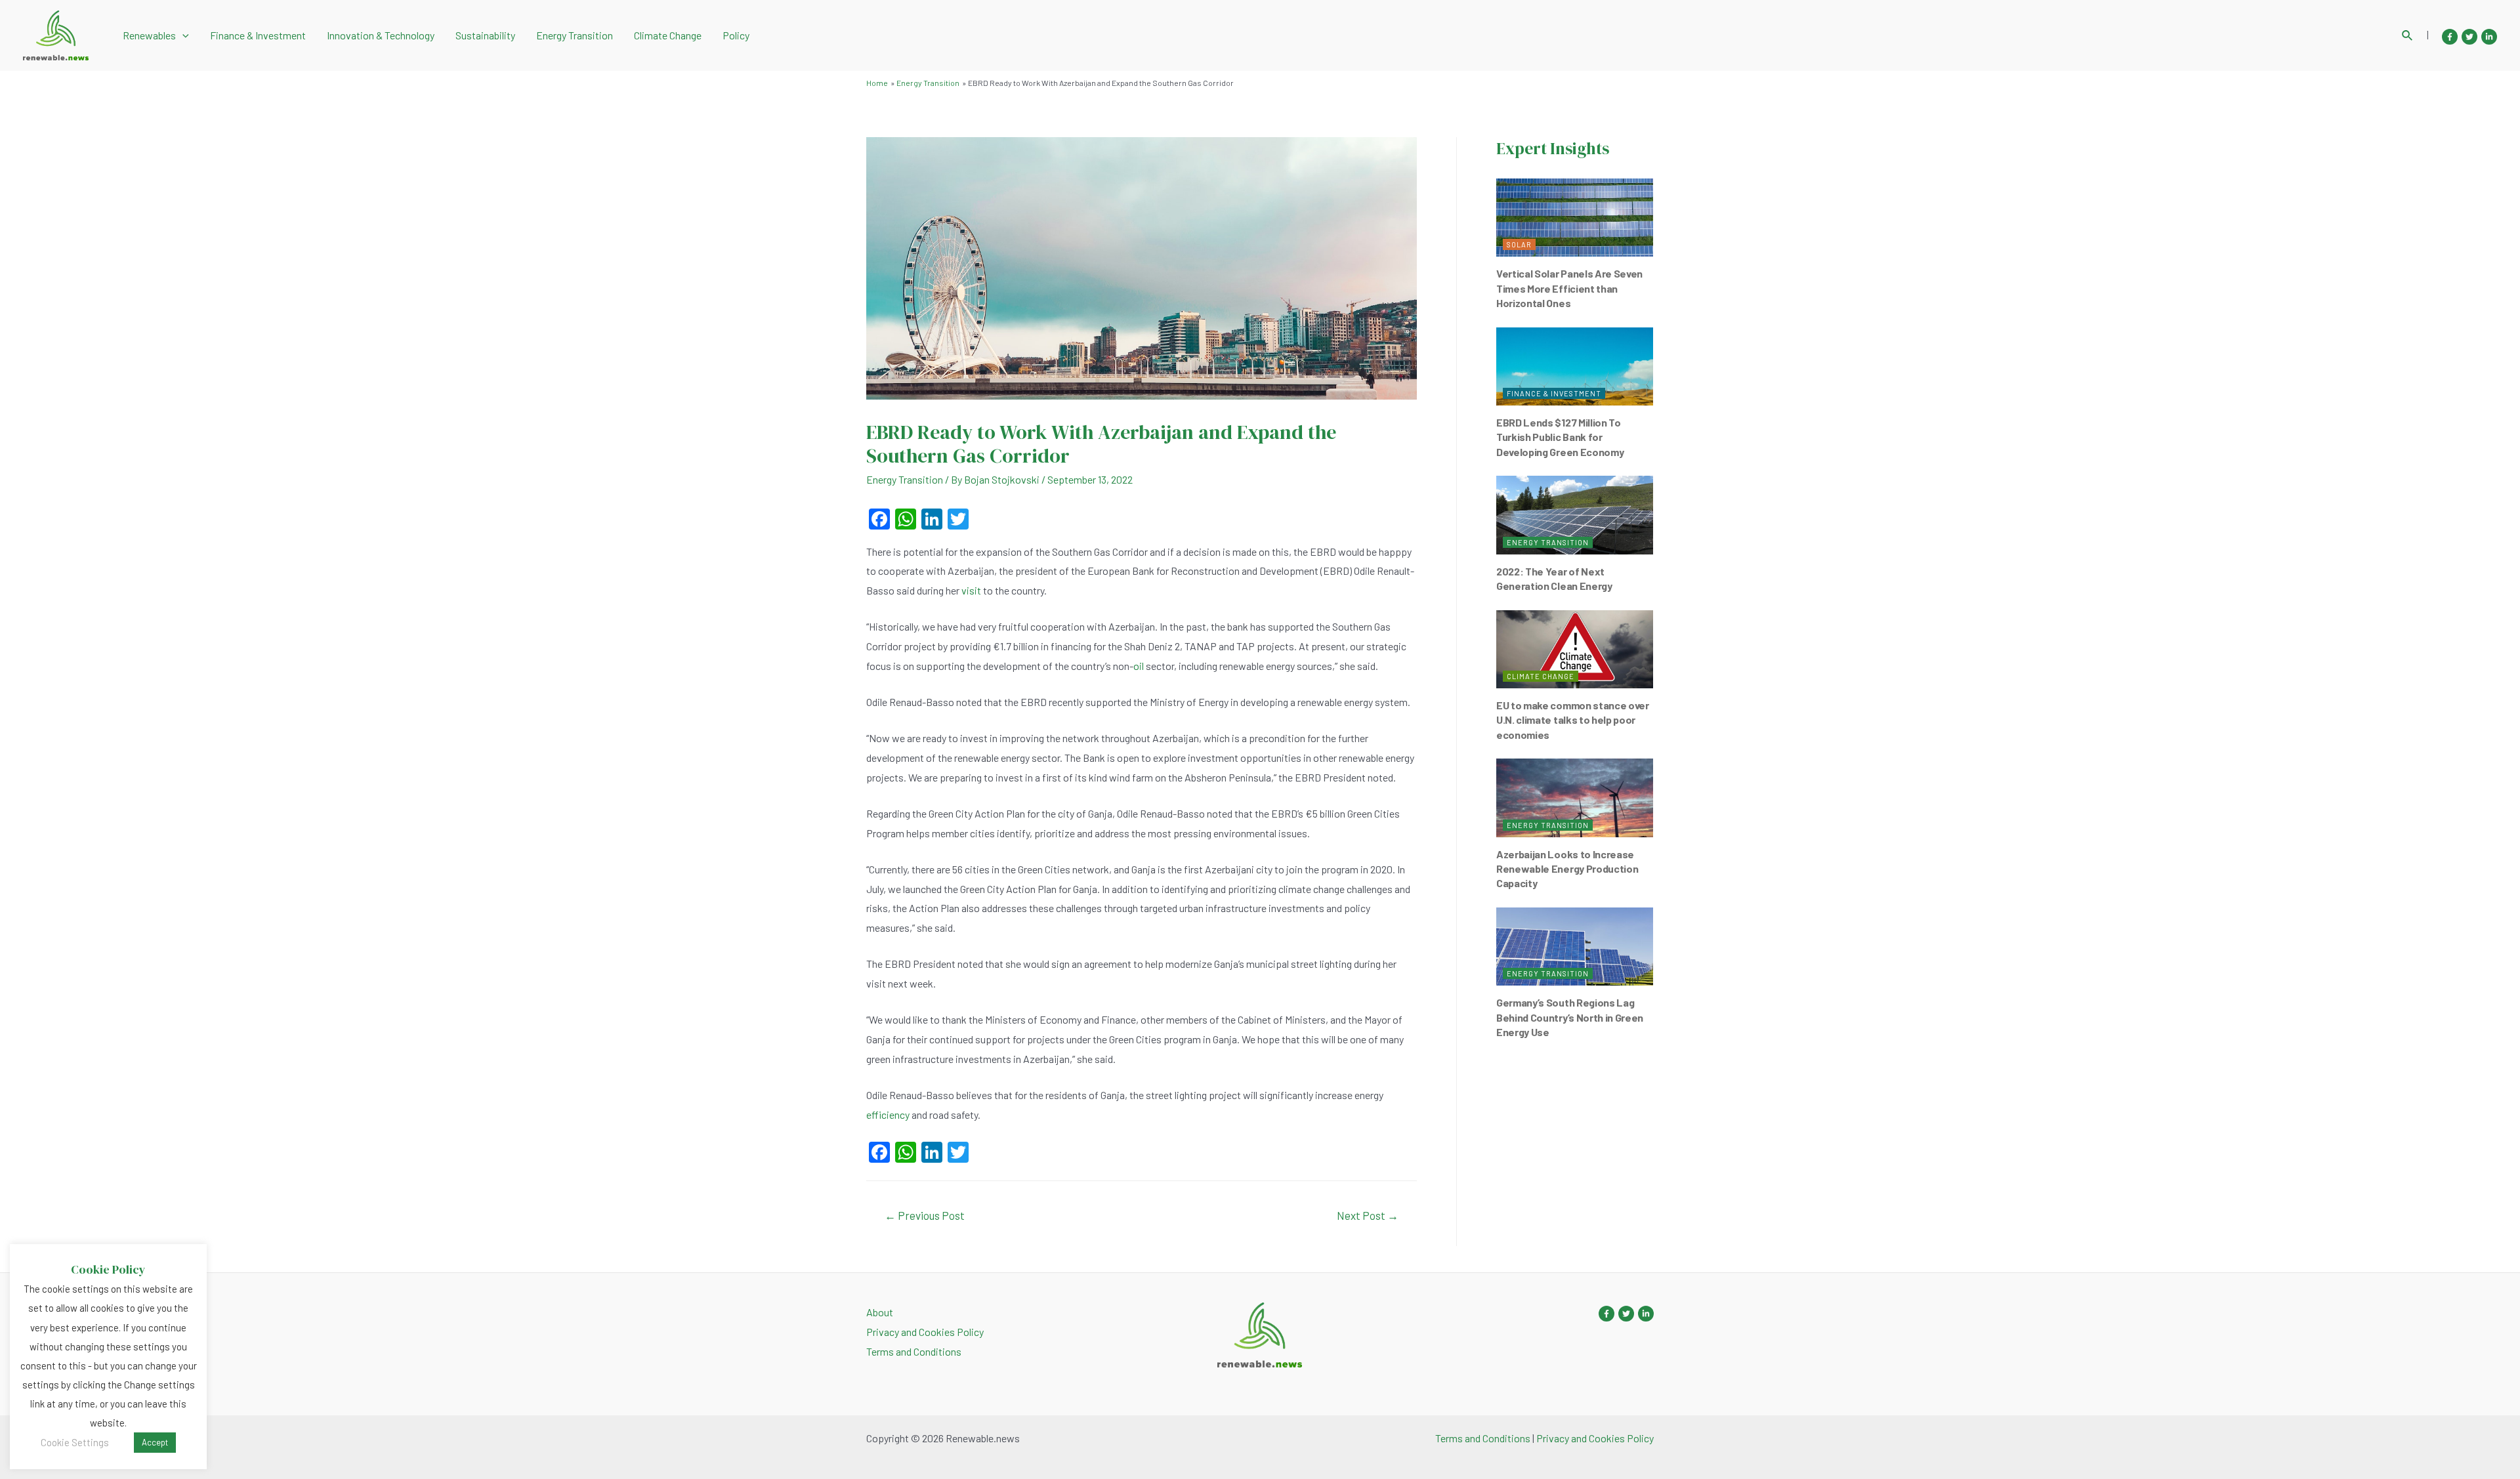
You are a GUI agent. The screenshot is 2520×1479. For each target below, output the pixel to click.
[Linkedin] (2489, 37)
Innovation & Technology (381, 35)
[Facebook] (2450, 37)
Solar (1519, 244)
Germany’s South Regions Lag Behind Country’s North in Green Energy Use (1570, 1017)
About (880, 1312)
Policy (736, 35)
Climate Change (668, 35)
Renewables (149, 35)
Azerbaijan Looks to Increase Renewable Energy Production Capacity (1567, 869)
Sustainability (485, 35)
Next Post (1368, 1215)
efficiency (888, 1114)
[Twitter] (2469, 37)
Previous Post (925, 1215)
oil (1139, 666)
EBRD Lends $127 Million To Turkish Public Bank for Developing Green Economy (1560, 437)
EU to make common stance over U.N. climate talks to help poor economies (1573, 720)
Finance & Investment (258, 35)
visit (971, 590)
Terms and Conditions (914, 1351)
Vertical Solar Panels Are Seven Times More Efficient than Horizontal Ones (1569, 288)
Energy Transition (575, 35)
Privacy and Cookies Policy (925, 1332)
